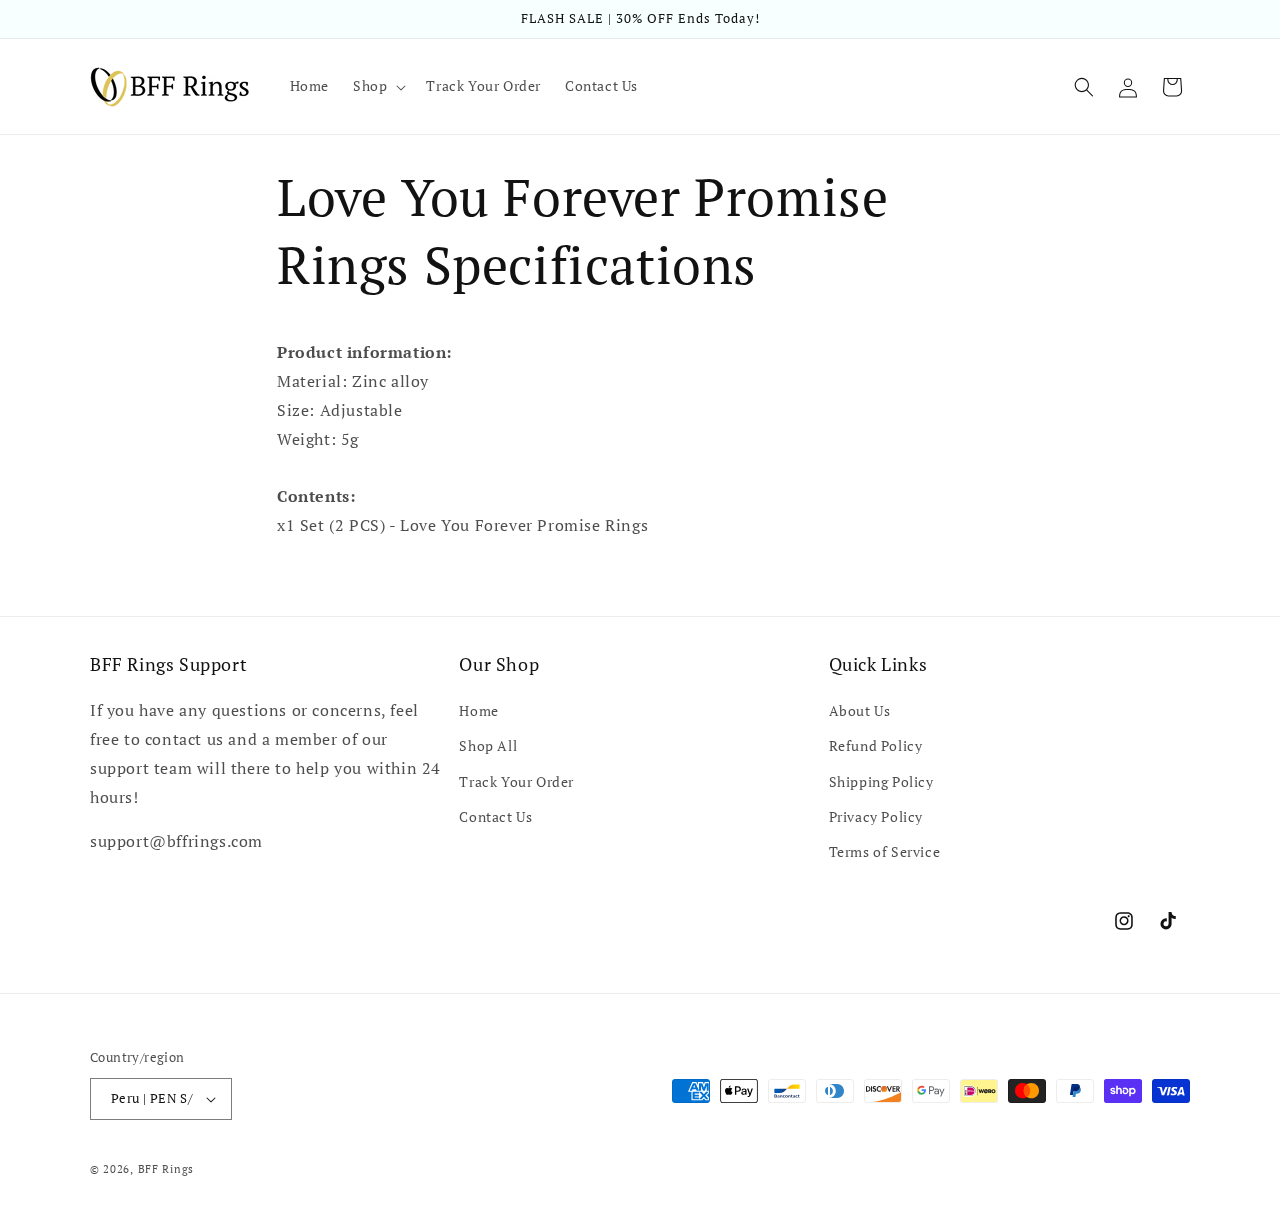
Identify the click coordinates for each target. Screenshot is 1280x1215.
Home (478, 710)
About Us (860, 710)
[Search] (1084, 87)
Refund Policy (876, 745)
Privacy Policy (876, 816)
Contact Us (495, 816)
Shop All (488, 745)
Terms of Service (885, 851)
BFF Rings (166, 1169)
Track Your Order (516, 781)
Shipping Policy (881, 781)
